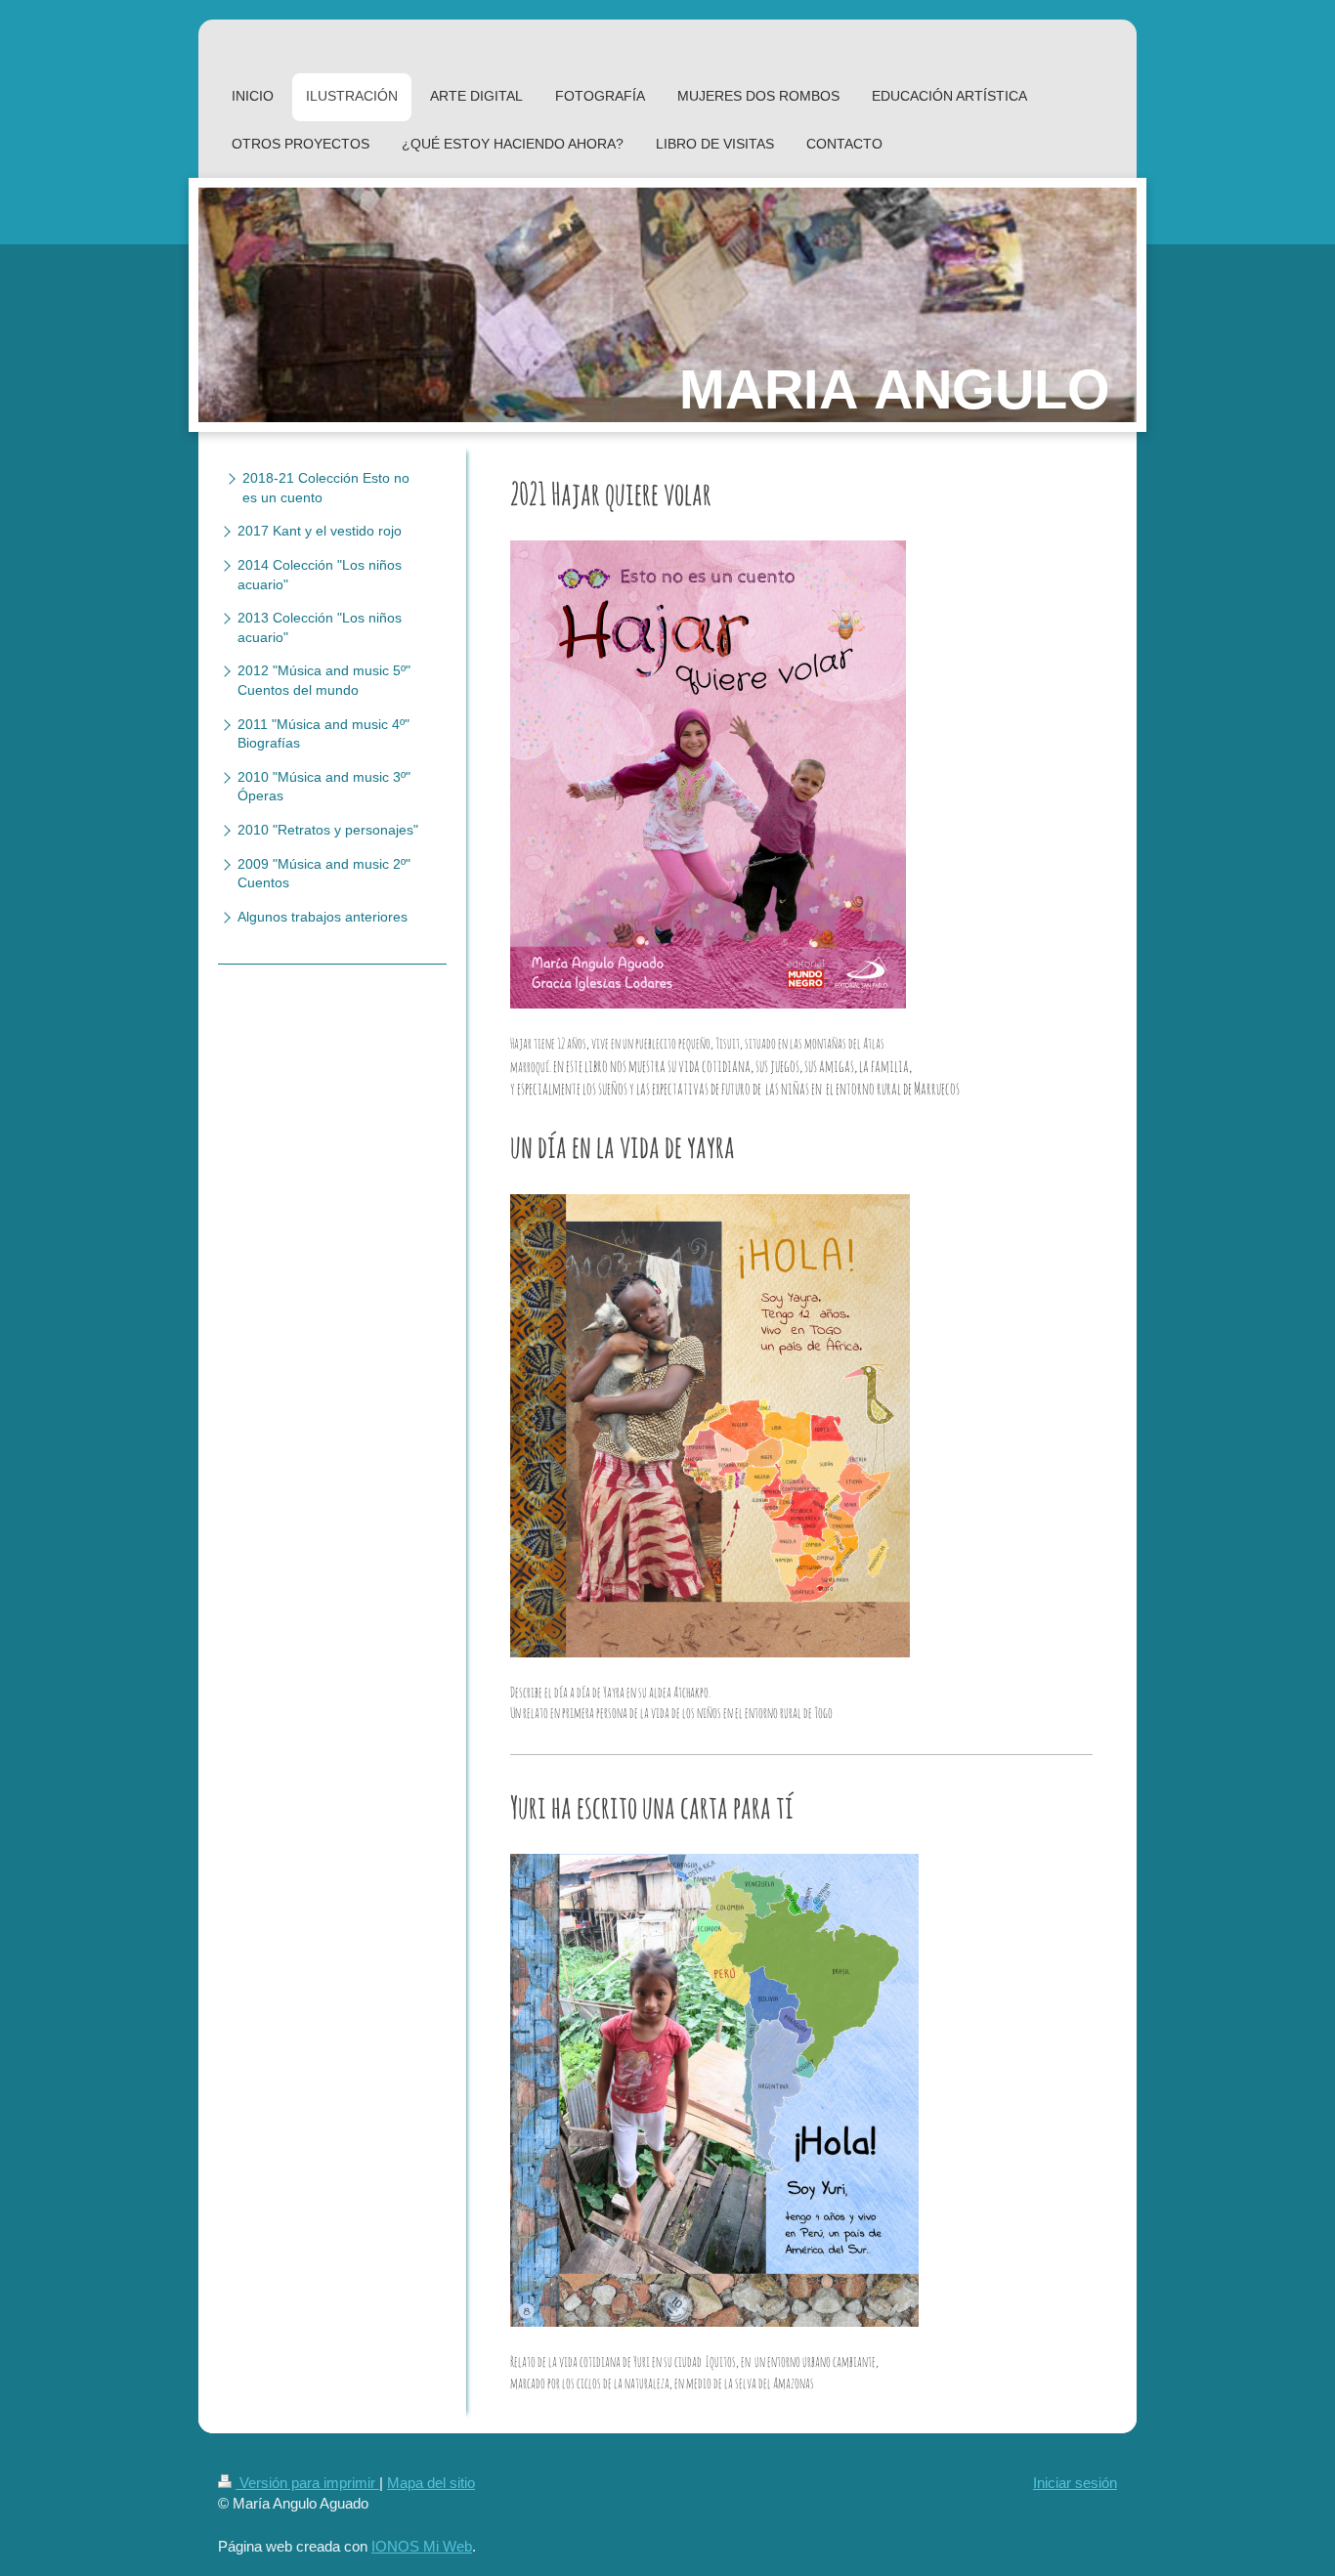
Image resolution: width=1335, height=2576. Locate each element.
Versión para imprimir (307, 2483)
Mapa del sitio (431, 2483)
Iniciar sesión (1075, 2483)
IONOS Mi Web (422, 2546)
